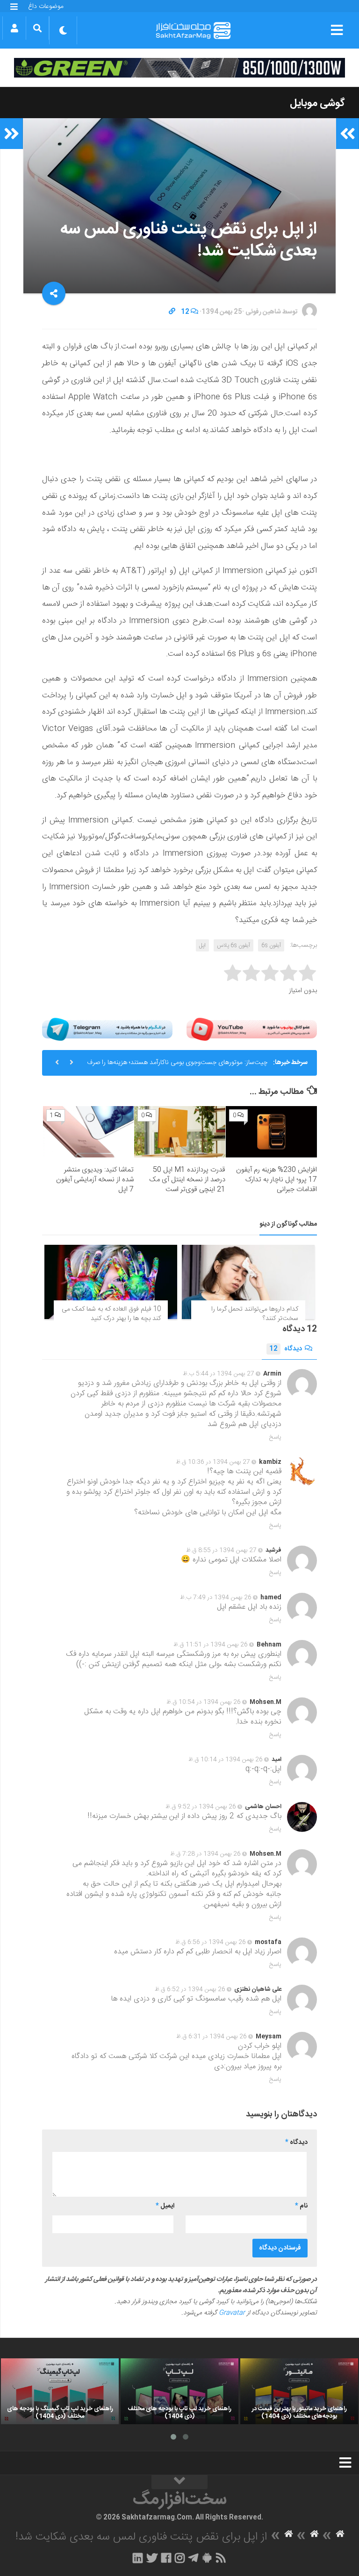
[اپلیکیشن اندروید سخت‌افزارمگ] (207, 2558)
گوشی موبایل (317, 103)
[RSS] (221, 2558)
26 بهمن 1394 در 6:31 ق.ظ (212, 2037)
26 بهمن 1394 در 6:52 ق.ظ (190, 1989)
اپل (202, 945)
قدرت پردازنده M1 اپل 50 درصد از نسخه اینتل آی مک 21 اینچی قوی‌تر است (187, 1180)
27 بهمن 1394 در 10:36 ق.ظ (213, 1462)
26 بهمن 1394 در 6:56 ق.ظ (211, 1942)
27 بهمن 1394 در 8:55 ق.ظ (221, 1550)
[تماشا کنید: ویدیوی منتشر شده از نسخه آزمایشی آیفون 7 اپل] (89, 1132)
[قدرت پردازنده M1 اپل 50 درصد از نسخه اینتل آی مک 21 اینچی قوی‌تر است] (180, 1132)
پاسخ (275, 1437)
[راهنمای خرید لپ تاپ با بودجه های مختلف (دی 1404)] (179, 2391)
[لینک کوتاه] (172, 312)
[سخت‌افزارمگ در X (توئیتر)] (152, 2558)
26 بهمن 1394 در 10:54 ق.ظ (204, 1702)
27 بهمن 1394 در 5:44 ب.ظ (219, 1374)
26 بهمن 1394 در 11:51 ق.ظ (211, 1645)
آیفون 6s (271, 945)
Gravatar (232, 2313)
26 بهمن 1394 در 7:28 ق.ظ (205, 1854)
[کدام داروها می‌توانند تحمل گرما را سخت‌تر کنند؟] (248, 1282)
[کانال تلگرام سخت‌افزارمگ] (193, 2558)
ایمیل (165, 2206)
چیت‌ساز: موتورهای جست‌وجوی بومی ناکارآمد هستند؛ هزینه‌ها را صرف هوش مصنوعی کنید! (177, 1066)
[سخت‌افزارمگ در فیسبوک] (166, 2558)
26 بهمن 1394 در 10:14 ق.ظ (226, 1760)
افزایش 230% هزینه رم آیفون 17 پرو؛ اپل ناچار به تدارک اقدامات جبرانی (276, 1180)
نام (301, 2206)
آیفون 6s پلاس (233, 945)
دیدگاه (286, 1349)
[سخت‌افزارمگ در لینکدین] (138, 2558)
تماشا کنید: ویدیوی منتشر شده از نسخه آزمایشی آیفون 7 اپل (95, 1180)
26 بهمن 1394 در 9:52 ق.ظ (201, 1807)
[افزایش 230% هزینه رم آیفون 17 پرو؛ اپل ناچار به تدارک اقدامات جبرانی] (271, 1132)
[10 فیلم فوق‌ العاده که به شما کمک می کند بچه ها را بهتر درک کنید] (111, 1282)
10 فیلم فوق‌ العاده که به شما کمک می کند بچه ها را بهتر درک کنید (111, 1314)
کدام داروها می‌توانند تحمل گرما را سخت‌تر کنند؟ (255, 1314)
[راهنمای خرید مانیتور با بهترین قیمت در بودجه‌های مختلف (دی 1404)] (299, 2391)
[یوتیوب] (252, 1029)
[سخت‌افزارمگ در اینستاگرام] (180, 2558)
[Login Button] (14, 28)
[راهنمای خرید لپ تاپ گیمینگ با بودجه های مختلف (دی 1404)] (60, 2391)
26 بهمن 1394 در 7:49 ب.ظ (216, 1597)
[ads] (179, 68)
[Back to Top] (179, 2482)
